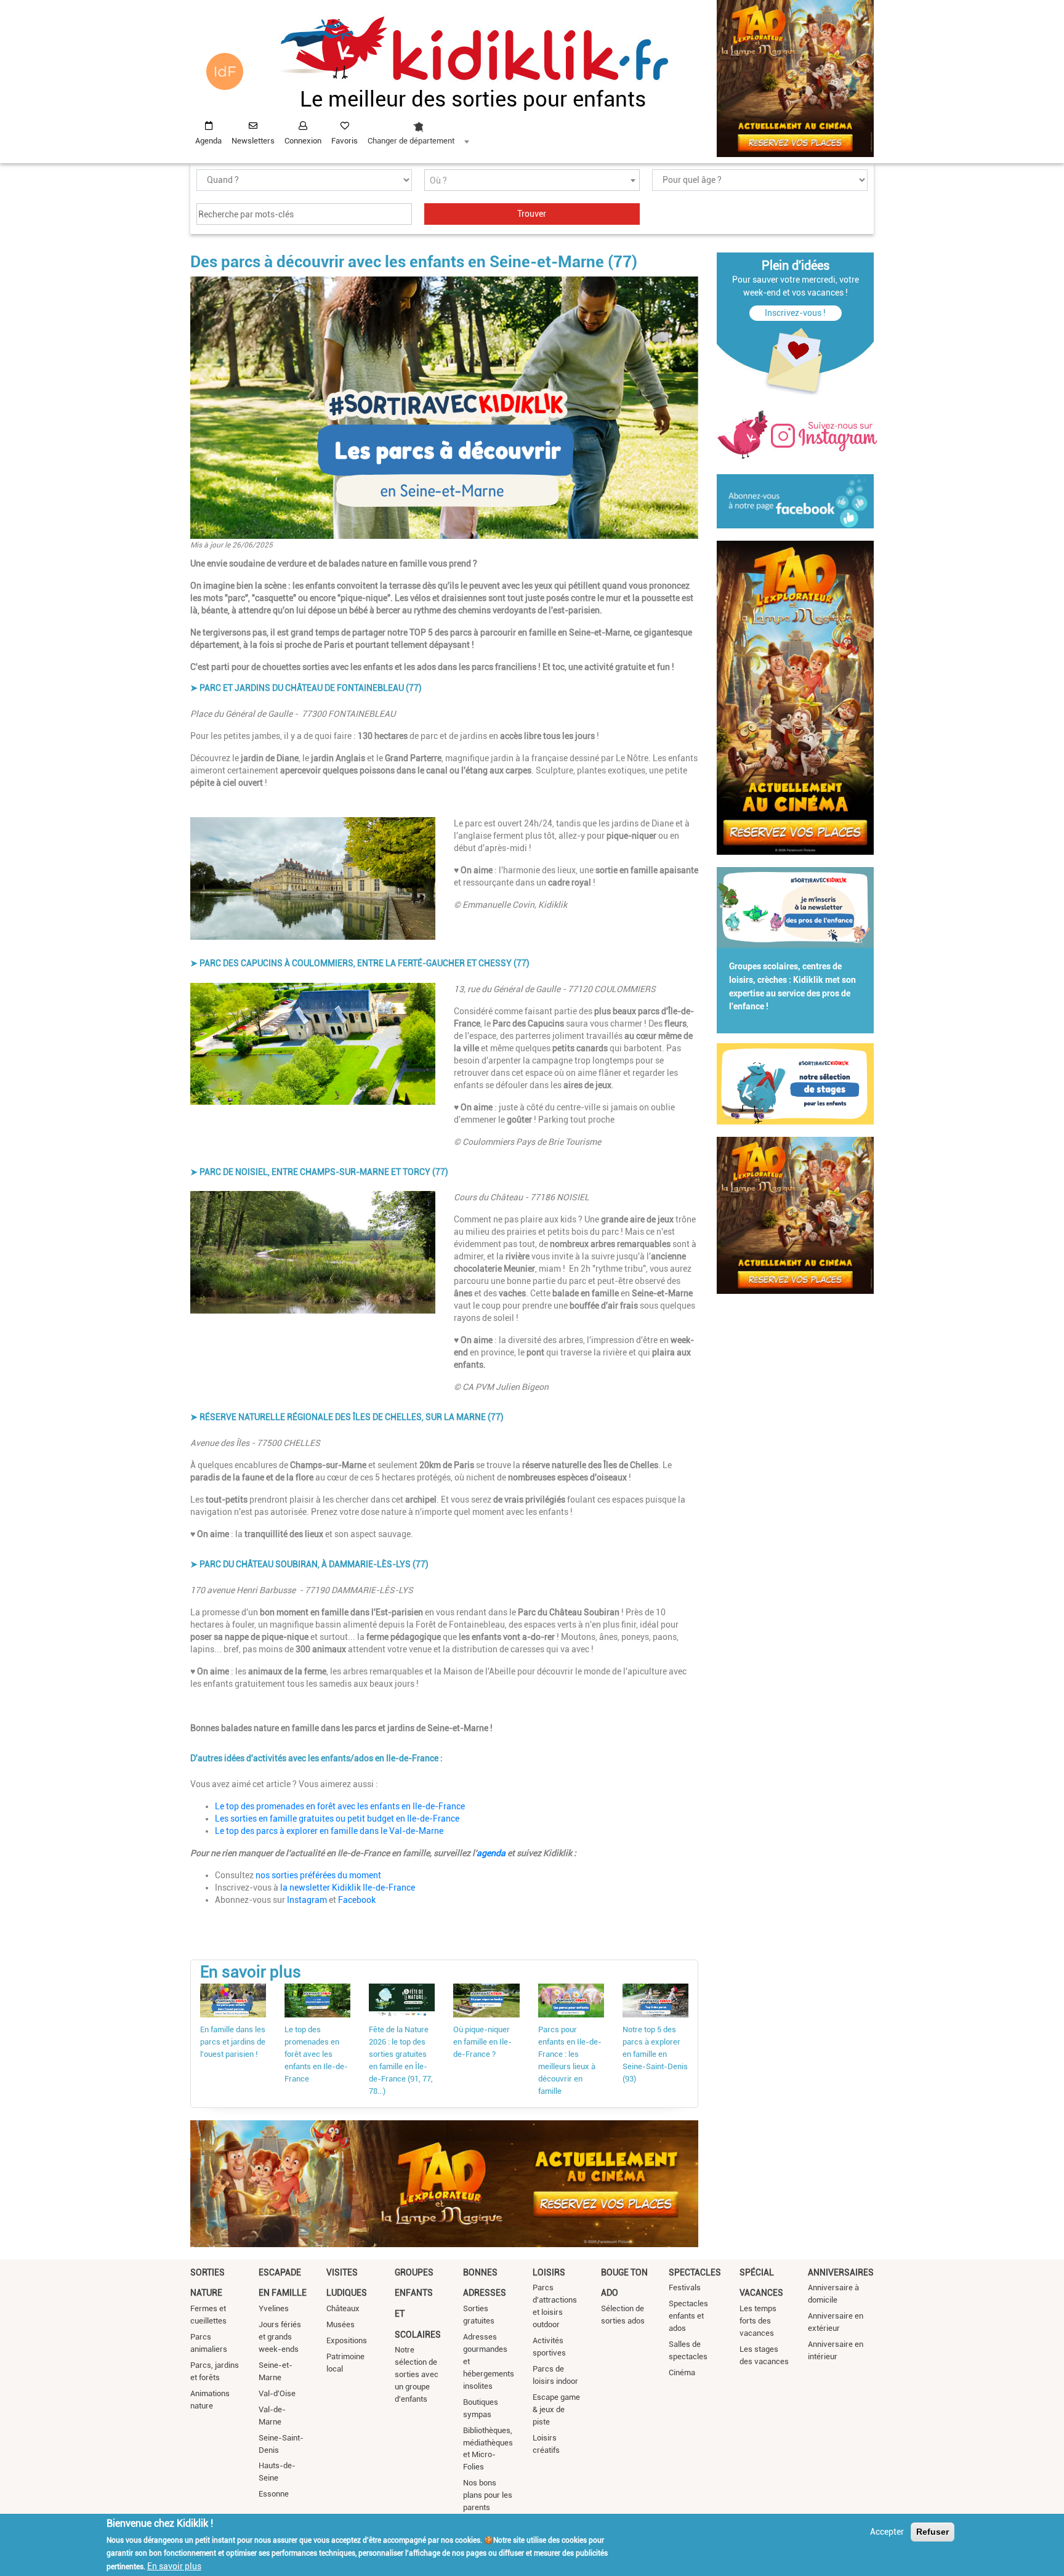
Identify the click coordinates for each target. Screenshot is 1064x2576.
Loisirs (549, 2272)
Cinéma (682, 2372)
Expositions (347, 2340)
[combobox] (418, 130)
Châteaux (343, 2308)
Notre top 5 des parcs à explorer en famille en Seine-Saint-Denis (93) (655, 2054)
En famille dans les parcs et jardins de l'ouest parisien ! (233, 2042)
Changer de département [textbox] (411, 141)
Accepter (887, 2532)
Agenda (208, 141)
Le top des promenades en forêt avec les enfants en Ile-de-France (340, 1806)
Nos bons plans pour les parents (488, 2495)
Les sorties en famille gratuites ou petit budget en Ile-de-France (337, 1819)
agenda (492, 1853)
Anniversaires (841, 2272)
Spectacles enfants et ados (688, 2316)
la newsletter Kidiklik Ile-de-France (348, 1888)
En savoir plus (174, 2566)
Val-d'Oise (277, 2393)
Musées (341, 2324)
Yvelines (274, 2308)
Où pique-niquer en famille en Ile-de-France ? (482, 2042)
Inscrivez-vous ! (795, 313)
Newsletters (253, 141)
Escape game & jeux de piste (556, 2409)
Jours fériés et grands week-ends (280, 2337)
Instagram (307, 1900)
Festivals (685, 2287)
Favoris (345, 141)
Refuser (933, 2532)
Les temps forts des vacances (758, 2321)
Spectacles (695, 2272)
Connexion (303, 141)
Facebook (357, 1900)
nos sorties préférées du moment (318, 1875)
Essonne (274, 2494)
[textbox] (532, 181)
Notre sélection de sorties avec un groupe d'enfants (417, 2374)
